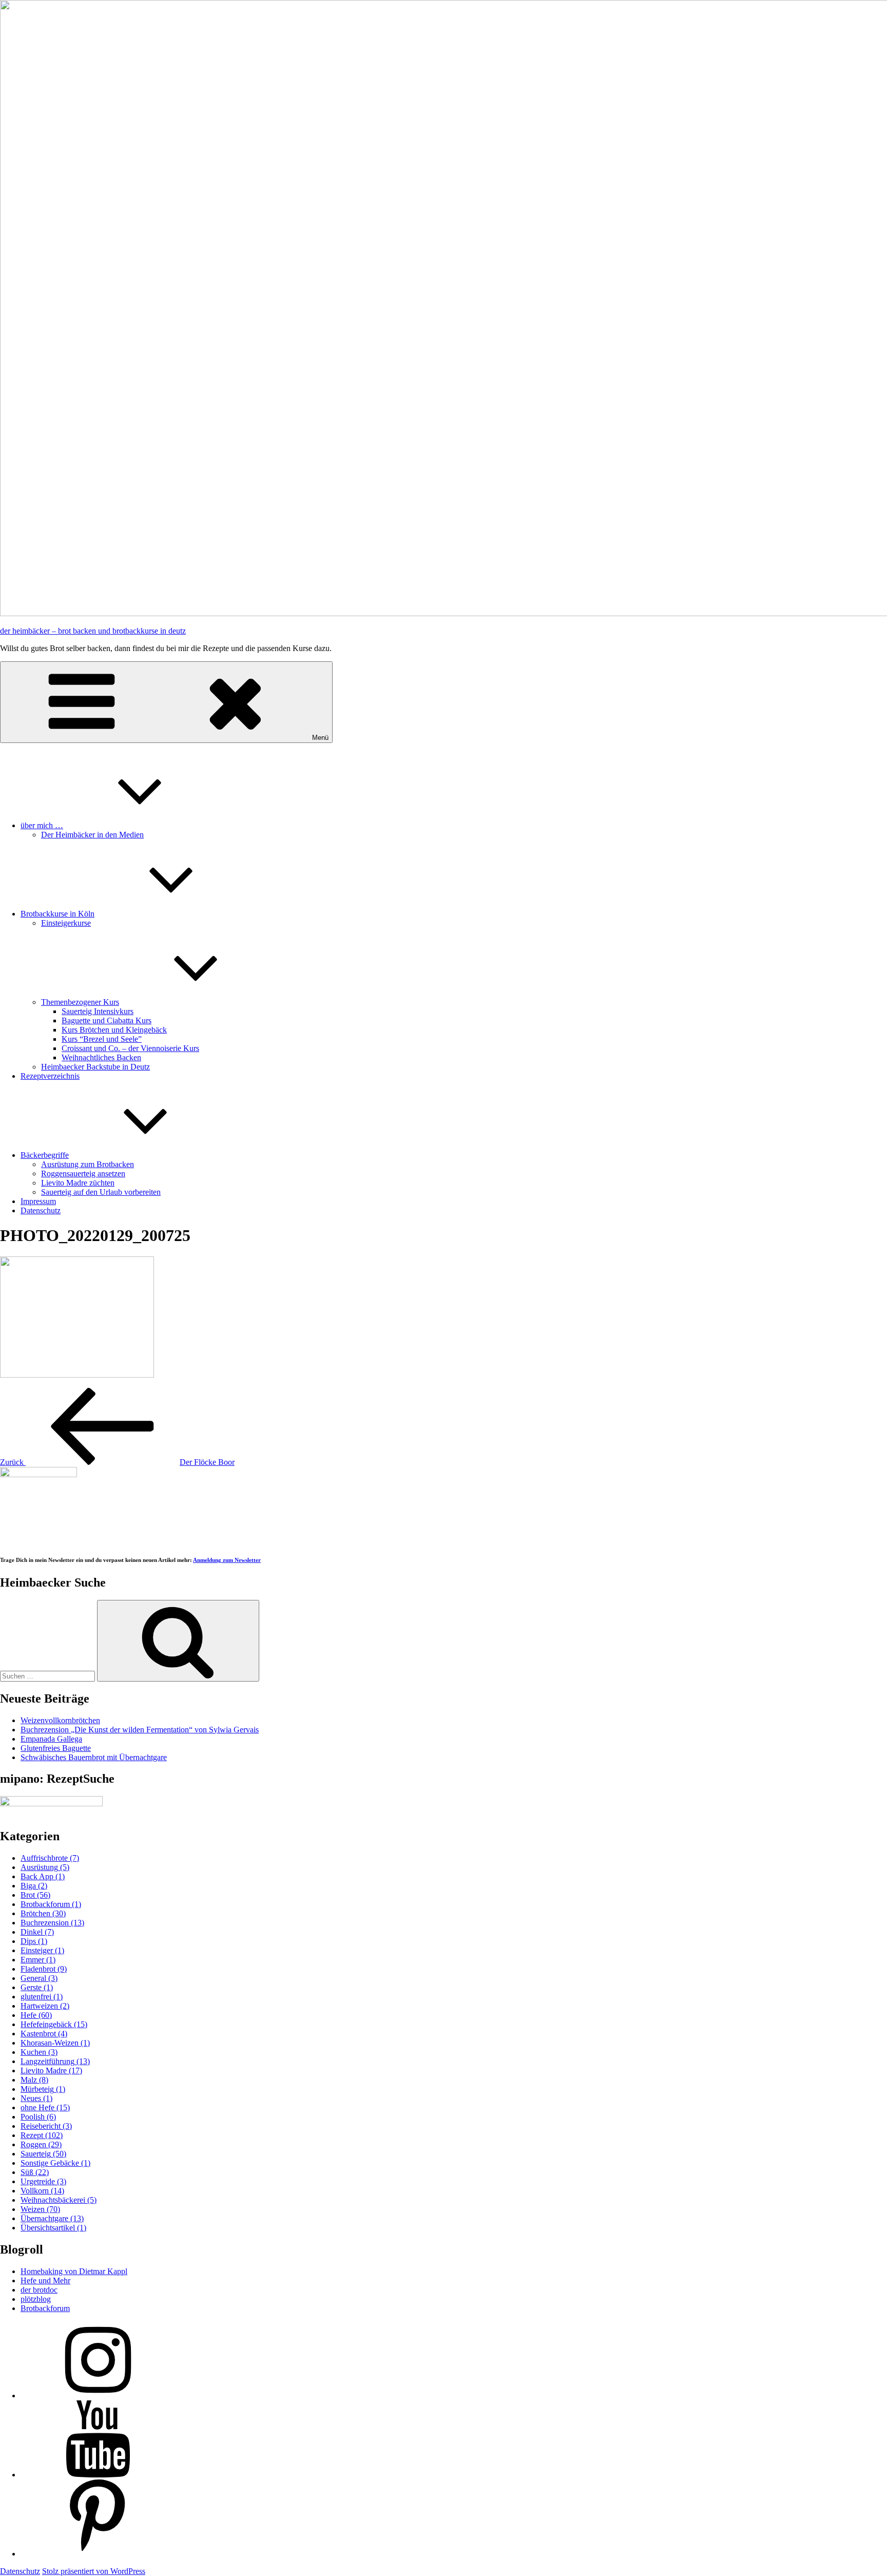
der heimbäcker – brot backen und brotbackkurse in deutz (93, 631)
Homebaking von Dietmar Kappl (74, 2271)
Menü (320, 738)
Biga (34, 1886)
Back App (43, 1876)
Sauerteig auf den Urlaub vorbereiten (101, 1192)
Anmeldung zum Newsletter (227, 1560)
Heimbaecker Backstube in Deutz (95, 1067)
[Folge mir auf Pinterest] (98, 2554)
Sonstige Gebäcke (55, 2163)
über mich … (42, 825)
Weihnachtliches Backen (101, 1057)
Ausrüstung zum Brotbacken (88, 1164)
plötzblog (36, 2299)
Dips (34, 1941)
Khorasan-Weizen (55, 2043)
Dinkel (37, 1932)
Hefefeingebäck (54, 2024)
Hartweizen (45, 2006)
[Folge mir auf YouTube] (98, 2475)
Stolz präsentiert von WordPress (94, 2571)
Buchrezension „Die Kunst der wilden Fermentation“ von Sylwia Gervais (140, 1730)
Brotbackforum (51, 1904)
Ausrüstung (45, 1867)
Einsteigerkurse (66, 923)
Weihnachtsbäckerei (59, 2200)
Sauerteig (43, 2154)
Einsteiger (42, 1950)
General (39, 1978)
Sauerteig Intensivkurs (98, 1011)
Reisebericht (46, 2126)
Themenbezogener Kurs (80, 1002)
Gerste (37, 1987)
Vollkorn (42, 2191)
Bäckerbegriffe (45, 1155)
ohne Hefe (45, 2107)
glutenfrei (42, 1997)
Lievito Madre (51, 2071)
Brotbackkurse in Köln (57, 914)
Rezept (42, 2135)
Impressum (38, 1201)
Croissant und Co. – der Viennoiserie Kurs (130, 1048)
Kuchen (39, 2052)
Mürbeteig (43, 2089)
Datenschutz (41, 1210)
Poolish (38, 2117)
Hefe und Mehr (45, 2281)
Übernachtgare (52, 2218)
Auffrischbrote (50, 1858)
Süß (35, 2172)
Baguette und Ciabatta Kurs (107, 1020)
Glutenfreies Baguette (56, 1748)
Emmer (38, 1960)
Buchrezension (52, 1923)
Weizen (40, 2209)
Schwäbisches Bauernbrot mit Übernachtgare (94, 1757)
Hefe (36, 2015)
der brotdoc (39, 2290)
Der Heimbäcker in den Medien (92, 835)
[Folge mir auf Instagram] (98, 2396)
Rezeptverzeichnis (50, 1076)
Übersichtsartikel (53, 2228)
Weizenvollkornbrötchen (60, 1720)
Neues (36, 2098)
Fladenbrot (44, 1969)
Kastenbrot (44, 2034)
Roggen (41, 2144)
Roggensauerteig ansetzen (83, 1173)
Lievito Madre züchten (78, 1183)
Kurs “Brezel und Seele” (102, 1039)
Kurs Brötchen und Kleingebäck (114, 1030)
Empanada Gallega (51, 1739)
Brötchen (43, 1913)
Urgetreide (43, 2181)
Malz (34, 2080)
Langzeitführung (55, 2061)
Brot (35, 1895)
